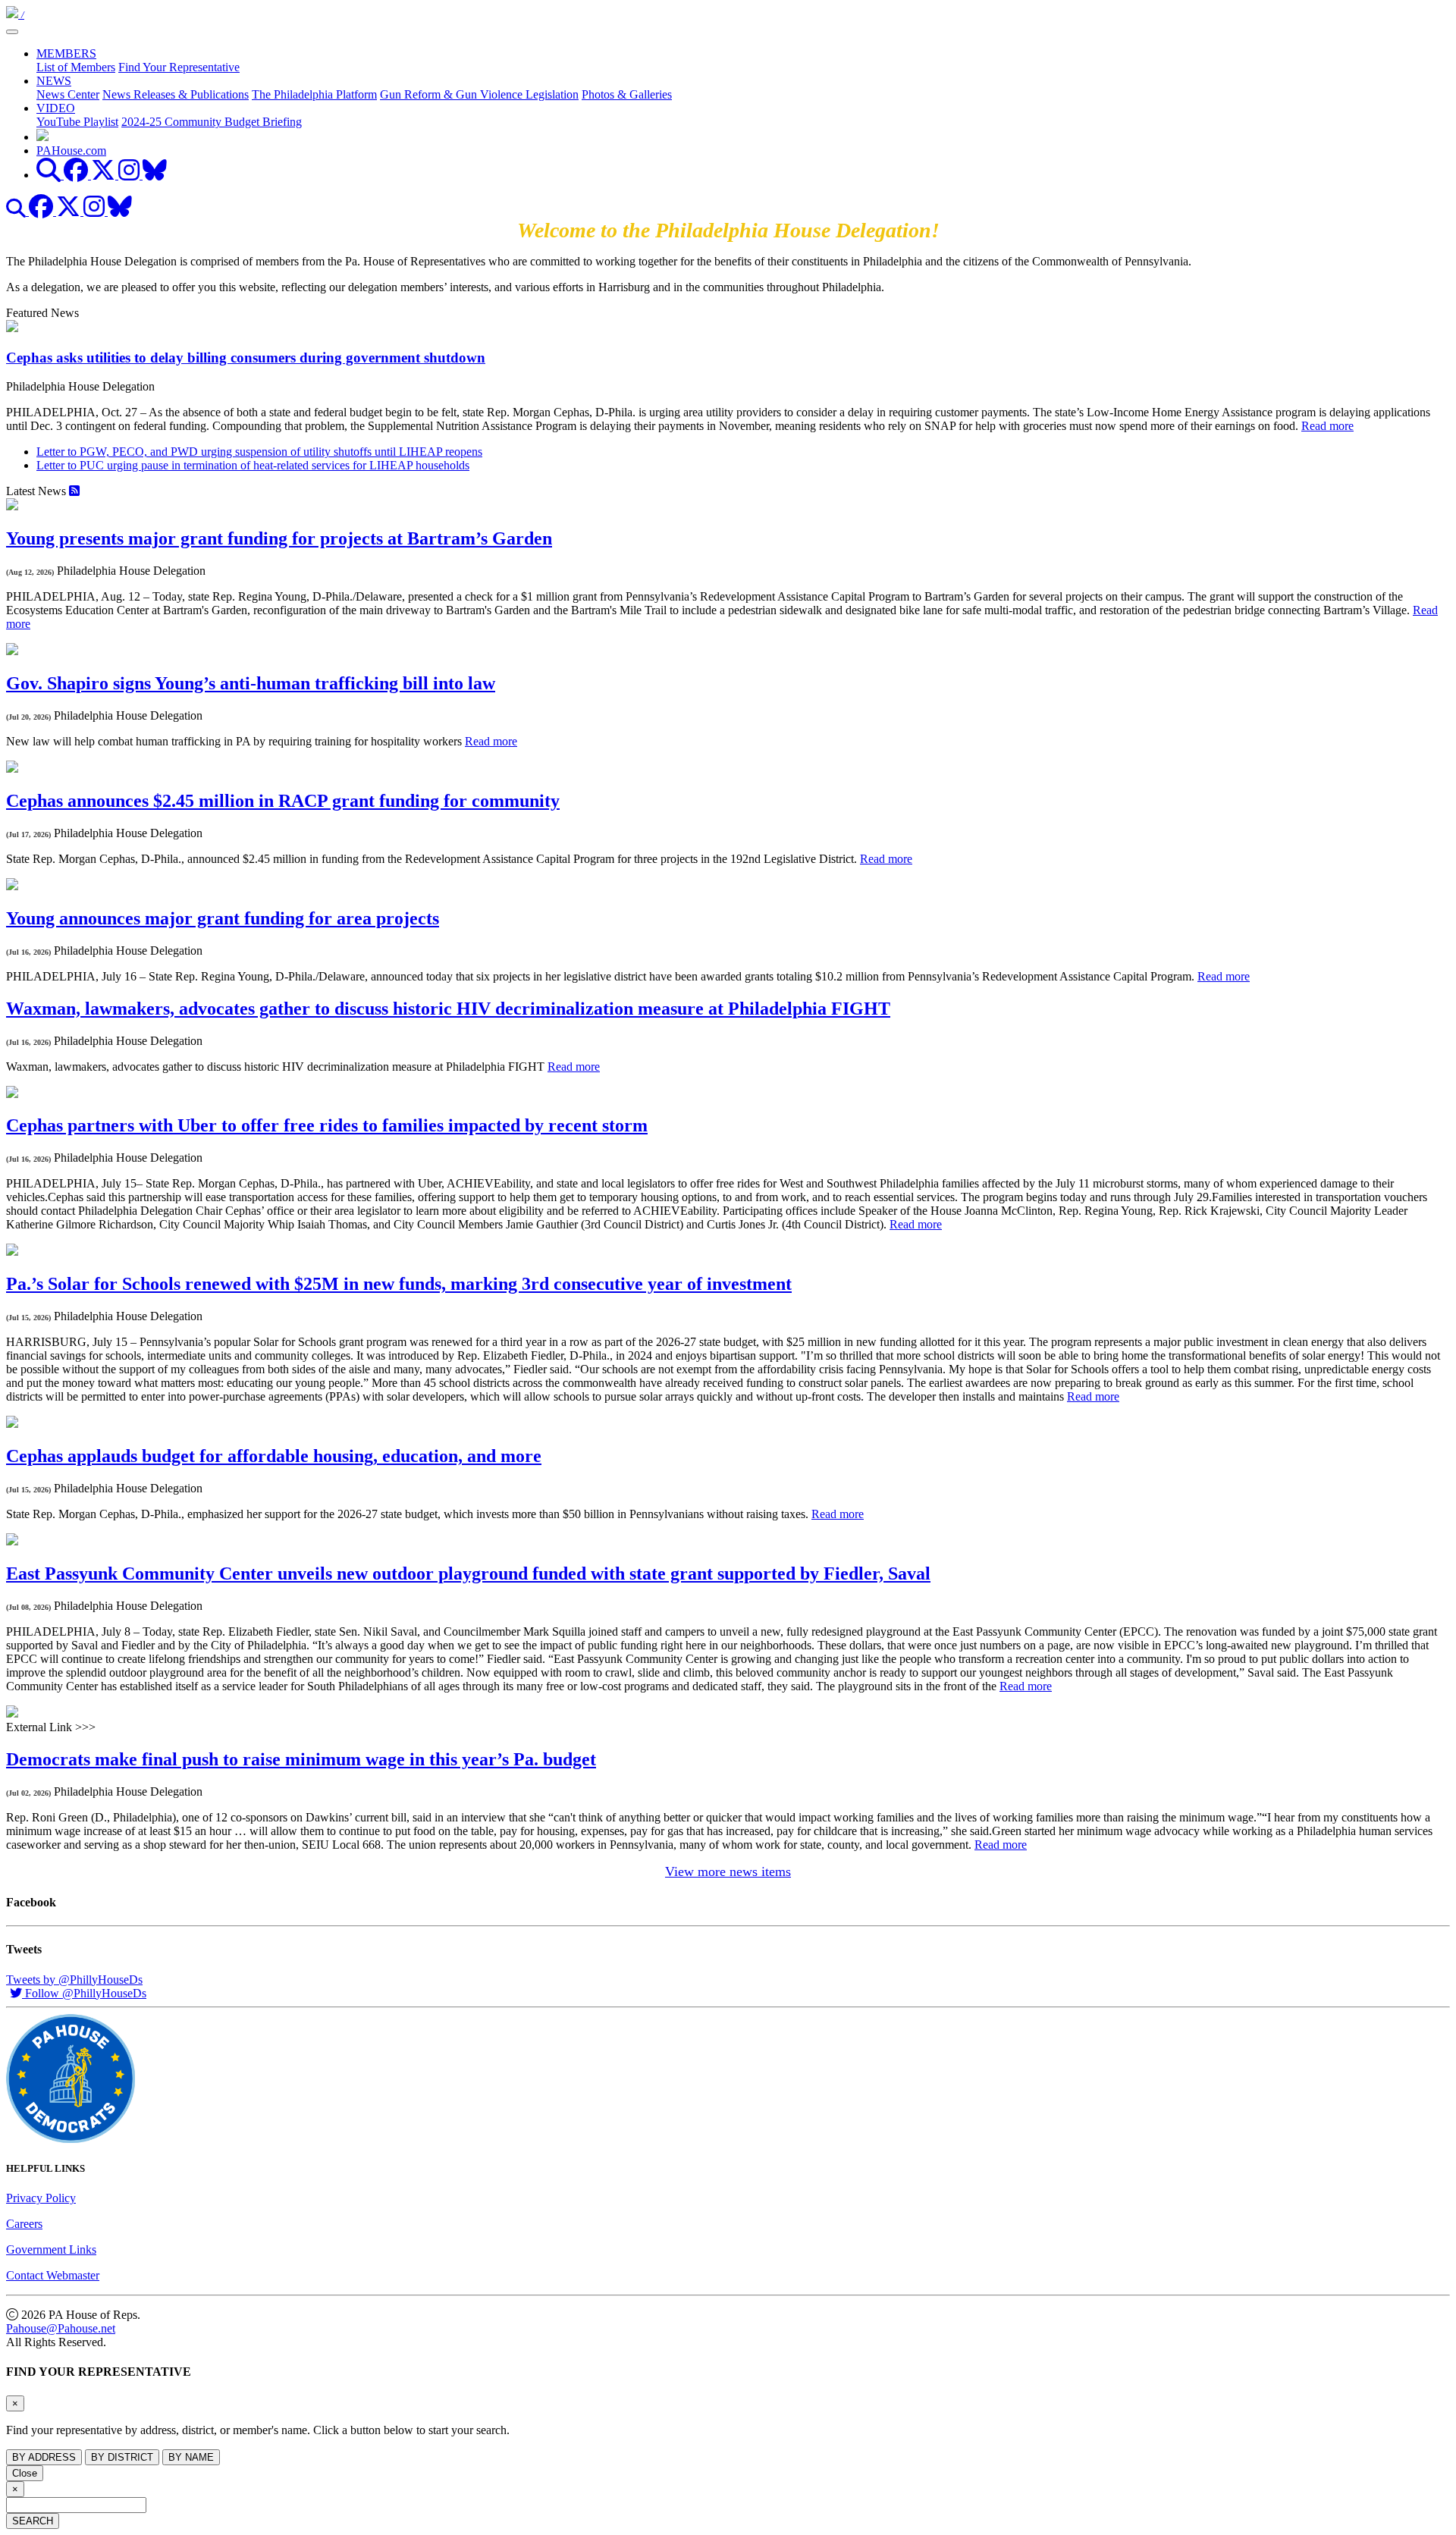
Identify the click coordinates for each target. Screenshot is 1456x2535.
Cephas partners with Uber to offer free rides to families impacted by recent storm (327, 1125)
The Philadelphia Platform (314, 94)
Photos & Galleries (627, 94)
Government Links (51, 2249)
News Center (68, 94)
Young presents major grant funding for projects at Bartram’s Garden (279, 538)
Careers (24, 2224)
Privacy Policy (41, 2198)
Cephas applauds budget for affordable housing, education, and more (274, 1456)
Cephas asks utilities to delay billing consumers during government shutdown (246, 358)
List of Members (76, 67)
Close (25, 2473)
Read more (1327, 426)
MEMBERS (66, 53)
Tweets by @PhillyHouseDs (74, 1980)
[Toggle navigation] (12, 32)
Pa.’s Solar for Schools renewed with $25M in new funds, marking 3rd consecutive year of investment (399, 1284)
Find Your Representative (179, 67)
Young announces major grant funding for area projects (223, 918)
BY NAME (191, 2457)
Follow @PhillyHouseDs (84, 1993)
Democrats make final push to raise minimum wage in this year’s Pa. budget (301, 1759)
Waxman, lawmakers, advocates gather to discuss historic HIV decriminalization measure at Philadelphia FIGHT (448, 1009)
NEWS (54, 81)
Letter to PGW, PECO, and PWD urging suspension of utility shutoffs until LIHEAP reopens (259, 452)
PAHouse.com (71, 151)
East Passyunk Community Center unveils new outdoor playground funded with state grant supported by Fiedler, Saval (468, 1573)
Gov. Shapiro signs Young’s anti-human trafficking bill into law (251, 683)
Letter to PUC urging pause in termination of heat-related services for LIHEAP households (253, 465)
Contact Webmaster (53, 2275)
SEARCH (33, 2521)
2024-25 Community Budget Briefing (212, 122)
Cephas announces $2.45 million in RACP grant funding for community (283, 801)
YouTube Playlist (77, 122)
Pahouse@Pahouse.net (61, 2328)
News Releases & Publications (176, 94)
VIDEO (56, 108)
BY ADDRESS (44, 2457)
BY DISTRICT (122, 2457)
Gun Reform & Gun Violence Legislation (479, 94)
